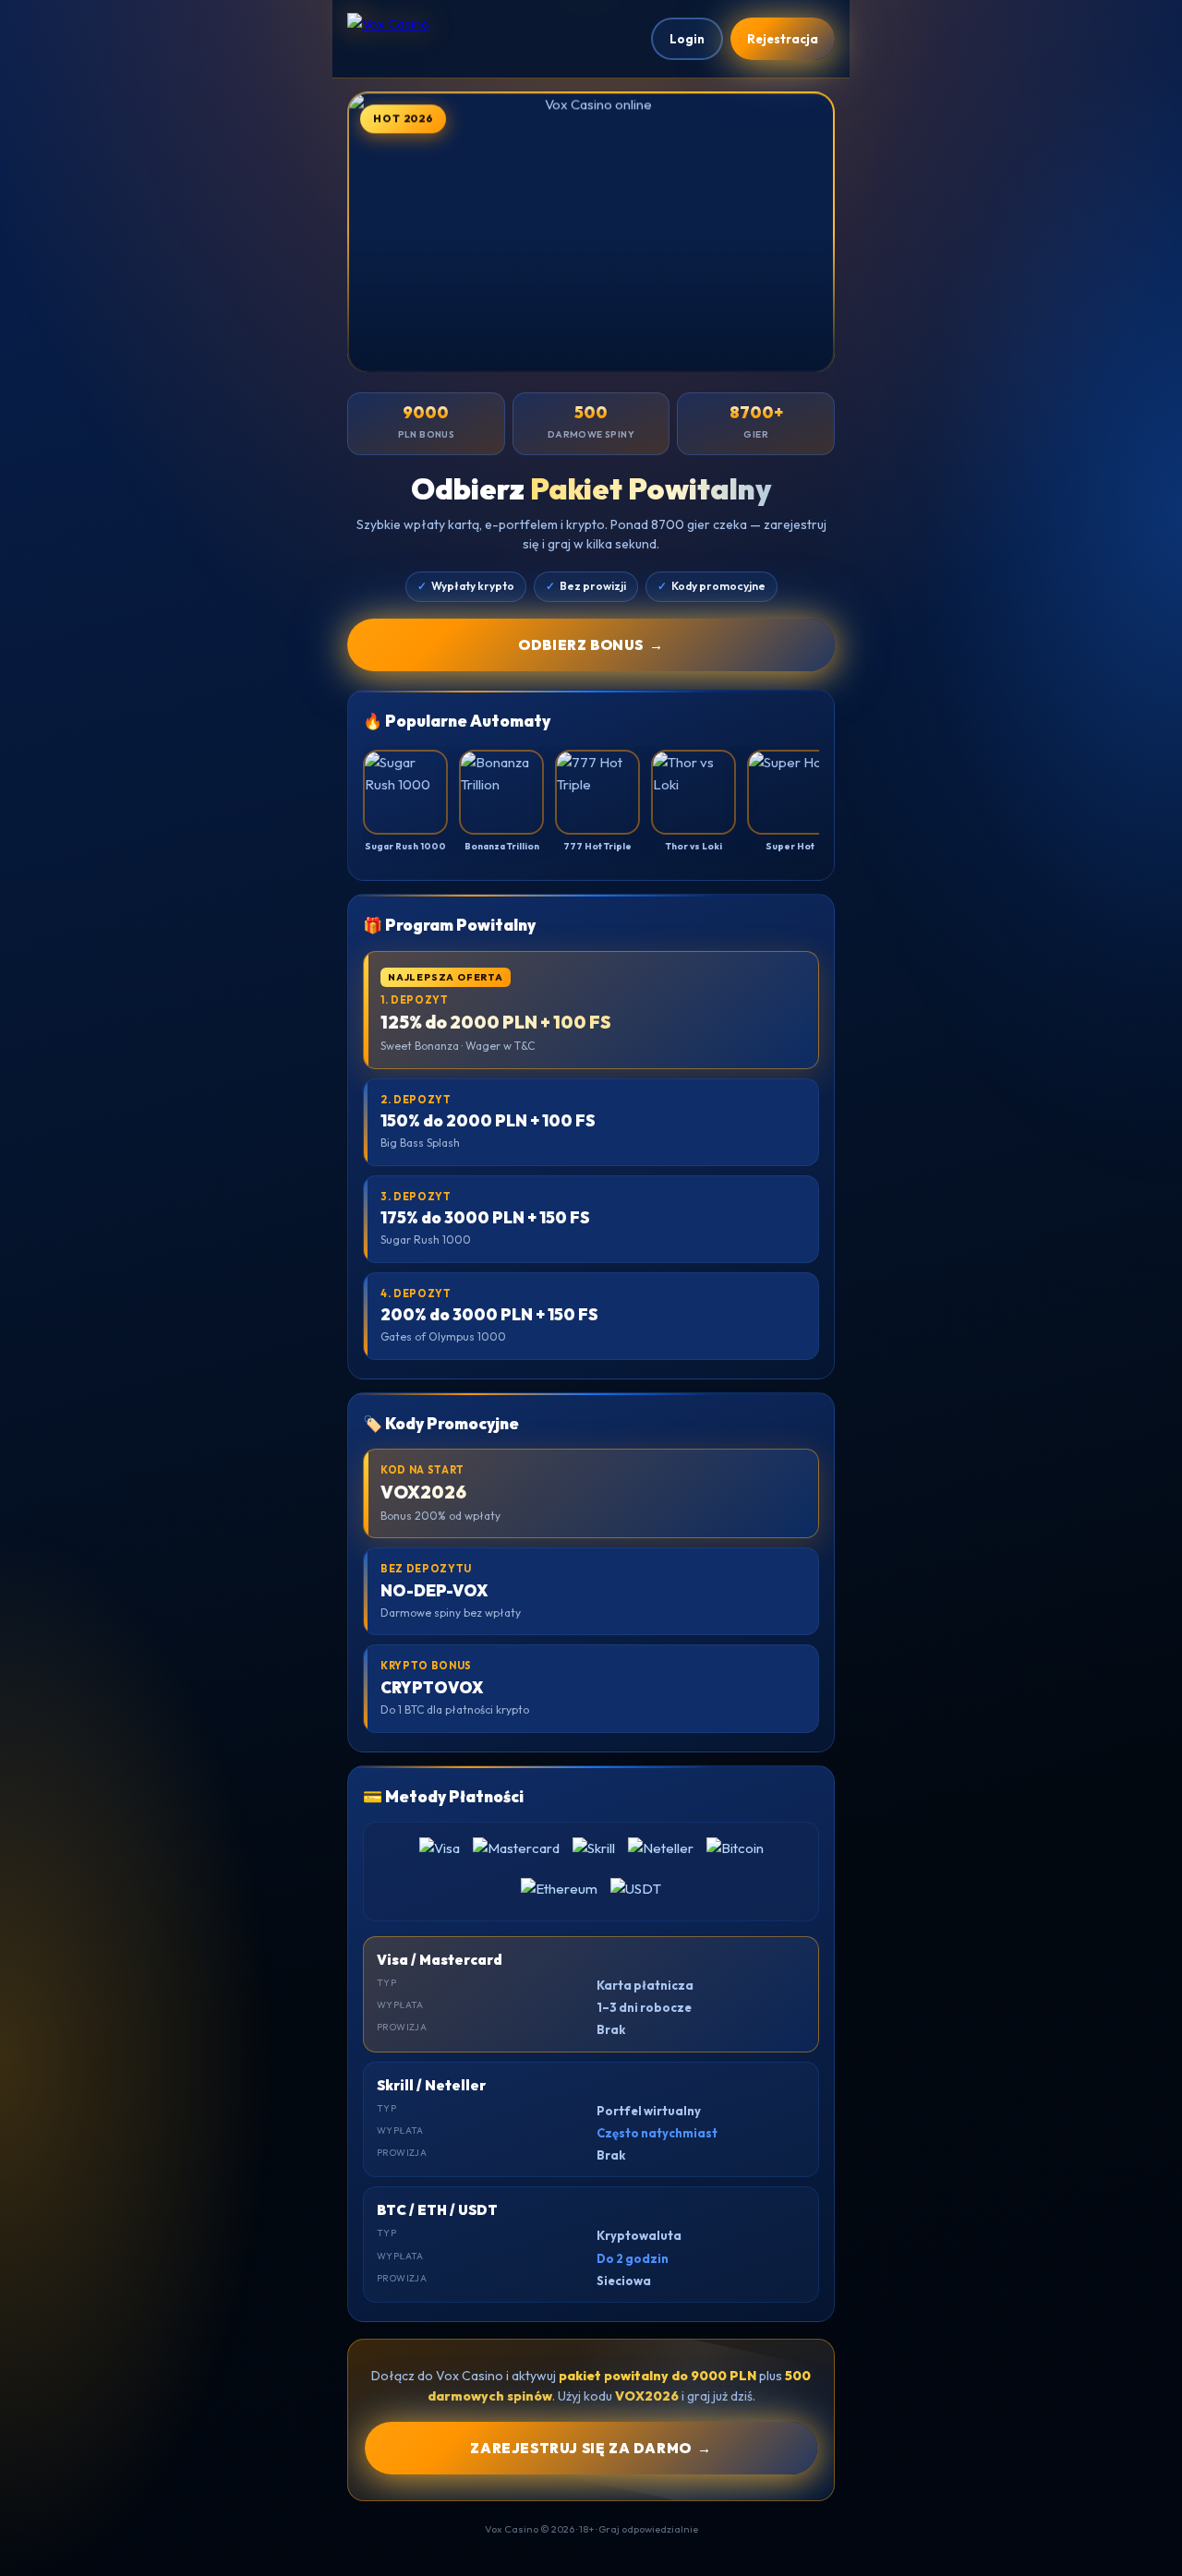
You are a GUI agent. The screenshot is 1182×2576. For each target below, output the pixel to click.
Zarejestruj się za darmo (591, 2448)
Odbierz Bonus (591, 645)
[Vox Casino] (440, 39)
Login (687, 39)
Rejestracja (783, 39)
